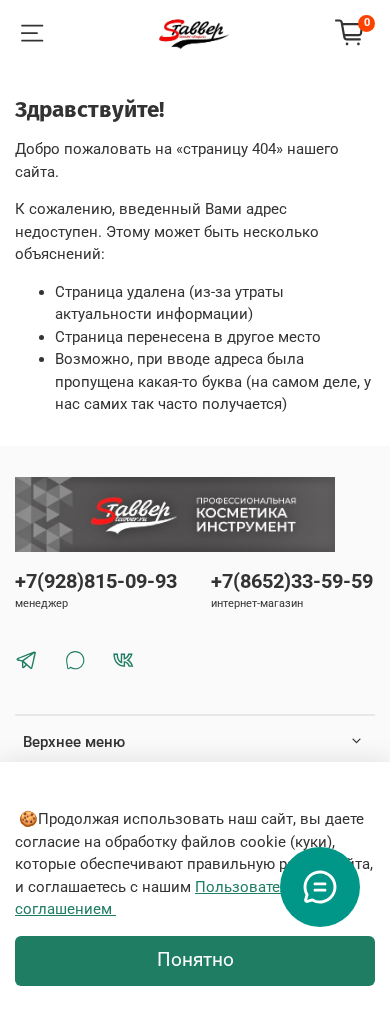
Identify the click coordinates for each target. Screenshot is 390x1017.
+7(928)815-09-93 (96, 581)
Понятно (195, 960)
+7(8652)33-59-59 (292, 581)
